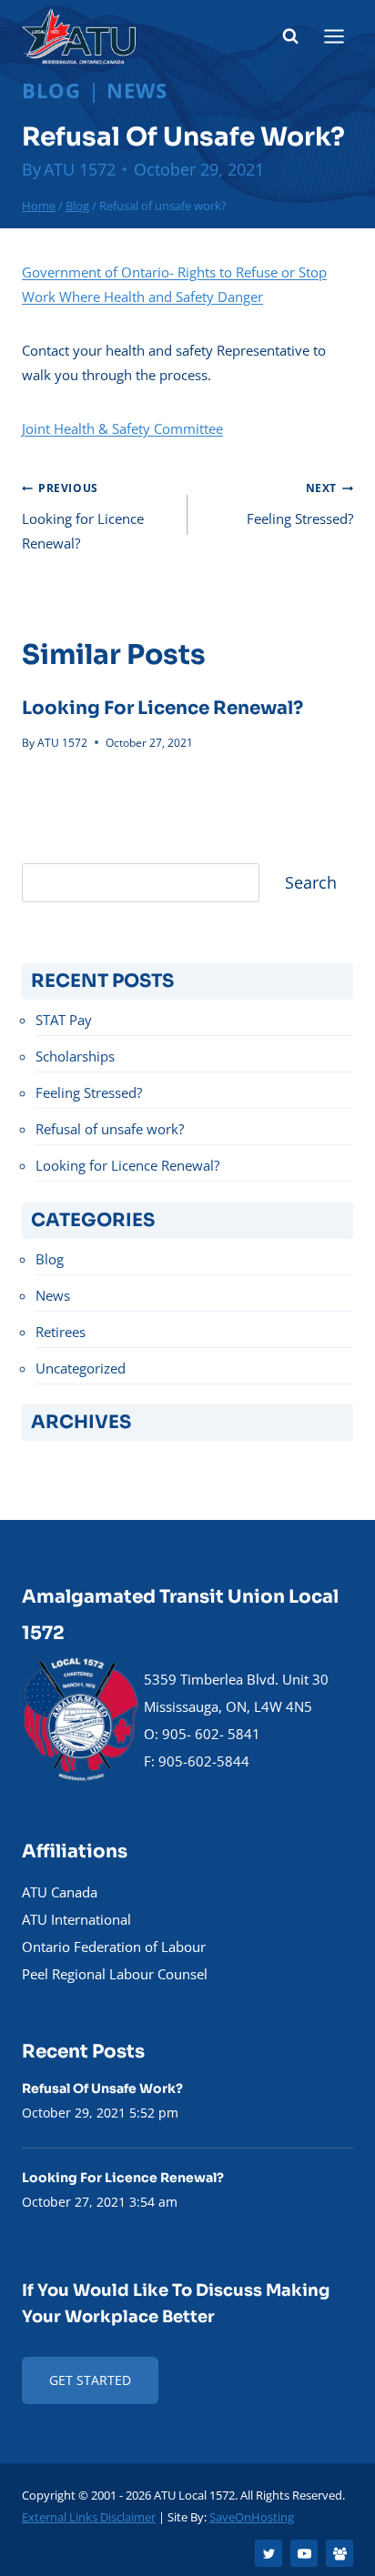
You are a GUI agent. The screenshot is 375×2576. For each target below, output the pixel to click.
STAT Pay (64, 1020)
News (137, 90)
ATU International (76, 1919)
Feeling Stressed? (300, 504)
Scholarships (75, 1056)
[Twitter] (269, 2553)
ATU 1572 (80, 169)
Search (311, 882)
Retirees (61, 1332)
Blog (51, 90)
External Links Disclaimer (89, 2517)
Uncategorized (81, 1368)
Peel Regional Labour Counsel (115, 1974)
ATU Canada (60, 1892)
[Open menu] (334, 36)
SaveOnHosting (252, 2517)
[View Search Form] (290, 36)
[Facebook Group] (340, 2553)
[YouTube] (304, 2553)
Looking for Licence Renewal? (83, 516)
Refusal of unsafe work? (110, 1129)
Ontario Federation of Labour (114, 1947)
